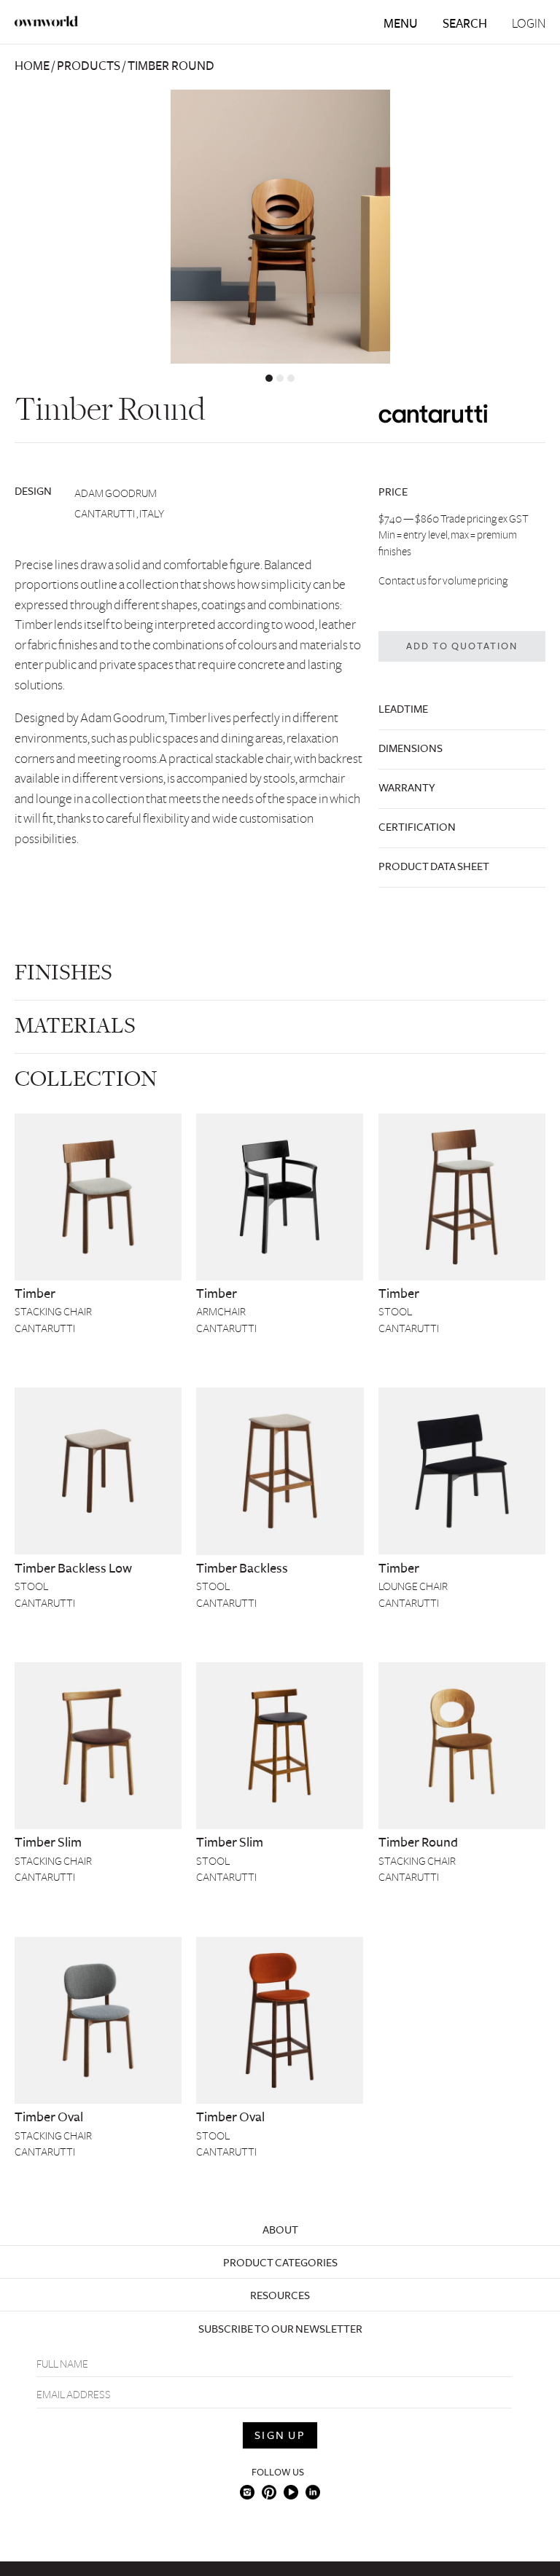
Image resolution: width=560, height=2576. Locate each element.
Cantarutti (45, 1328)
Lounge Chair (413, 1586)
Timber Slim (48, 1842)
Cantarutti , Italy (119, 514)
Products (89, 66)
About (280, 2230)
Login (529, 24)
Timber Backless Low (73, 1568)
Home (32, 66)
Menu (401, 24)
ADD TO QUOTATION (462, 646)
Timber (35, 1293)
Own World (47, 21)
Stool (395, 1312)
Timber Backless (242, 1568)
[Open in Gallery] (280, 227)
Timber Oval (49, 2117)
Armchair (221, 1312)
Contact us (402, 581)
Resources (280, 2295)
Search (465, 24)
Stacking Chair (53, 1312)
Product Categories (280, 2263)
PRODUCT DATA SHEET (434, 866)
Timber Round (418, 1842)
